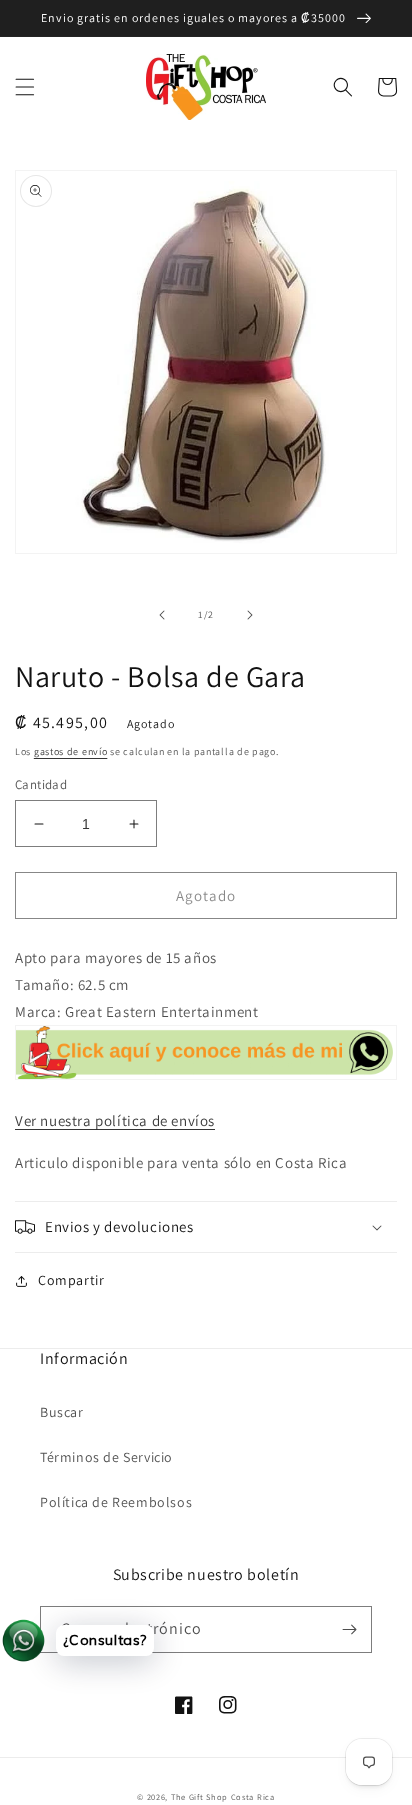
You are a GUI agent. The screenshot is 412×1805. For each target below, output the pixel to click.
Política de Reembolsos (116, 1502)
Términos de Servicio (106, 1457)
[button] (25, 87)
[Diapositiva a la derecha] (250, 615)
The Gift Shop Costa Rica (223, 1796)
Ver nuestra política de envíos (115, 1120)
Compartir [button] (71, 1280)
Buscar (62, 1412)
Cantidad (41, 784)
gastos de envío (71, 751)
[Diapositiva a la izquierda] (162, 615)
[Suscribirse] (349, 1629)
